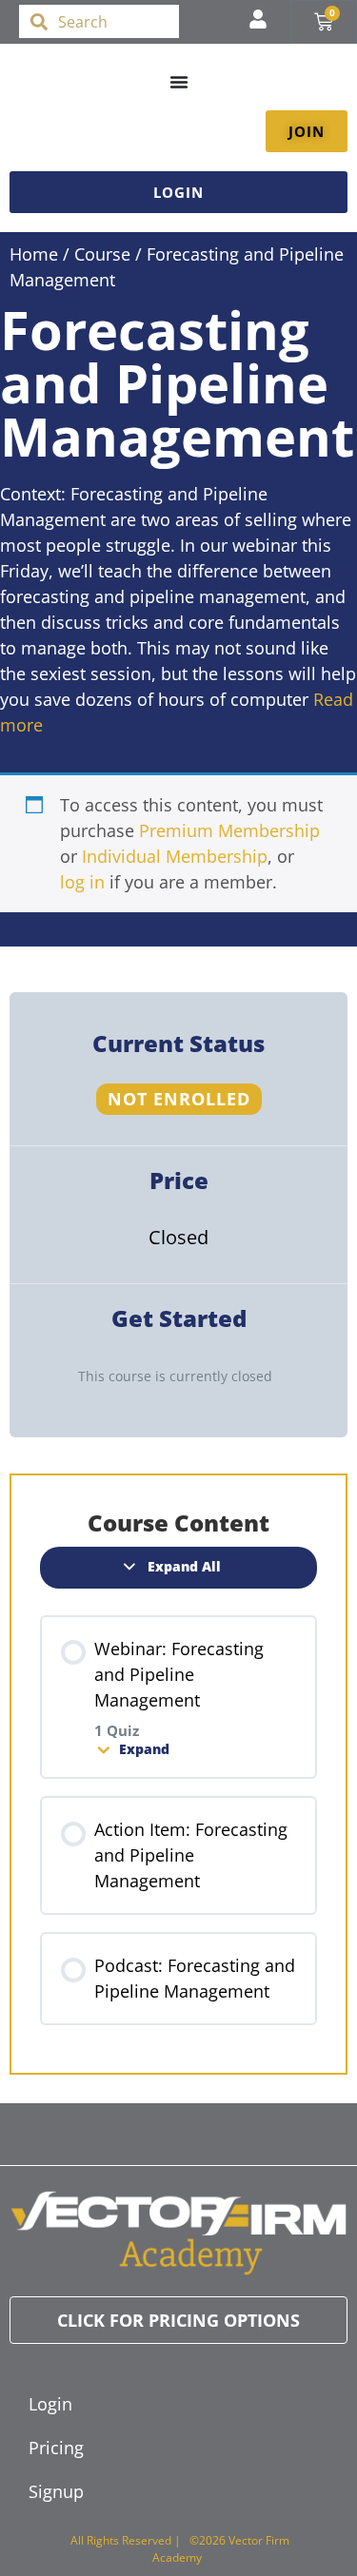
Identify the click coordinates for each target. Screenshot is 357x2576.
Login (50, 2404)
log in (82, 882)
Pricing (56, 2448)
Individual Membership (175, 856)
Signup (56, 2491)
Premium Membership (229, 830)
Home (34, 254)
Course (102, 254)
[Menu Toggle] (179, 82)
